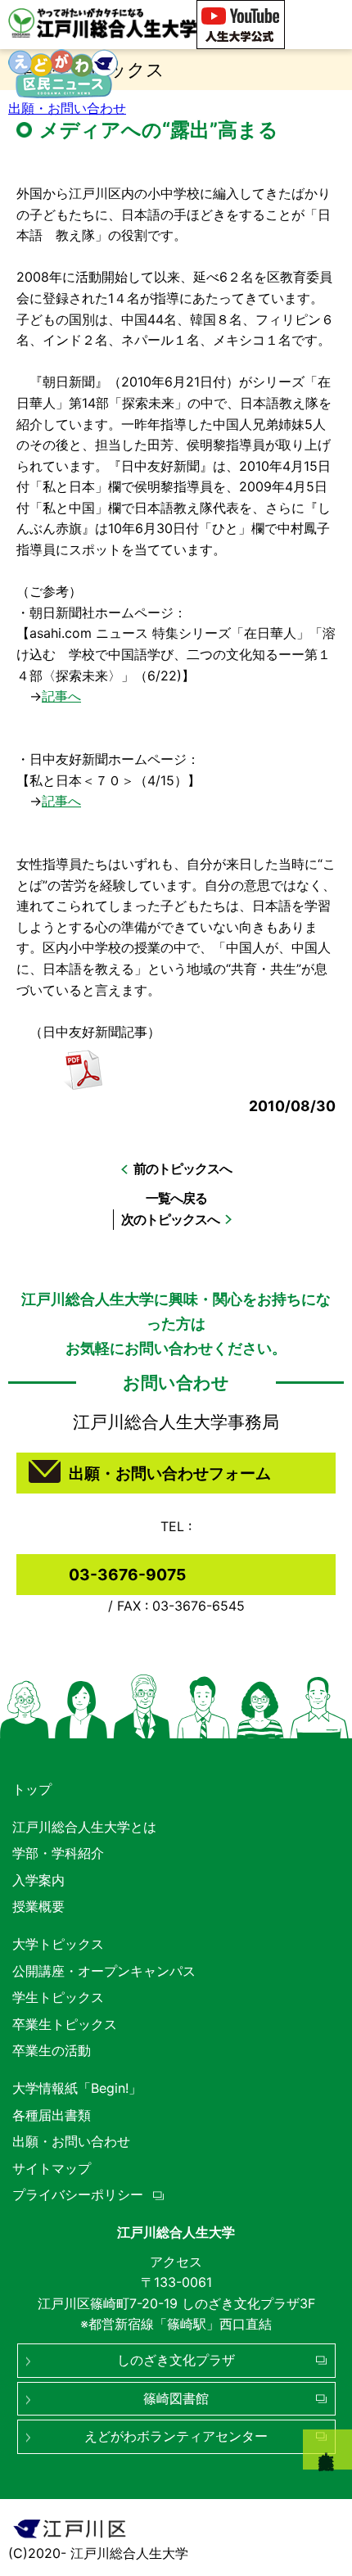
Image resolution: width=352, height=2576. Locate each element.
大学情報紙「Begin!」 (77, 2088)
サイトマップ (52, 2168)
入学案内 (38, 1880)
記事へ (61, 696)
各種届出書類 (52, 2115)
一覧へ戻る (176, 1198)
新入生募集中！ (327, 2449)
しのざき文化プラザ (176, 2360)
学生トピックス (58, 1997)
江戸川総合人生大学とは (84, 1827)
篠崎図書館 (176, 2398)
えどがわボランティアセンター (176, 2436)
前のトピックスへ (183, 1168)
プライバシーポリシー (78, 2194)
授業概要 (38, 1906)
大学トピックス (58, 1944)
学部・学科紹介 (58, 1853)
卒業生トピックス (65, 2024)
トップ (32, 1789)
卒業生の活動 (52, 2050)
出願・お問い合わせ (67, 108)
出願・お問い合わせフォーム (170, 1473)
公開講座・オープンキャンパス (104, 1971)
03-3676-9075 (127, 1575)
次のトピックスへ (170, 1219)
